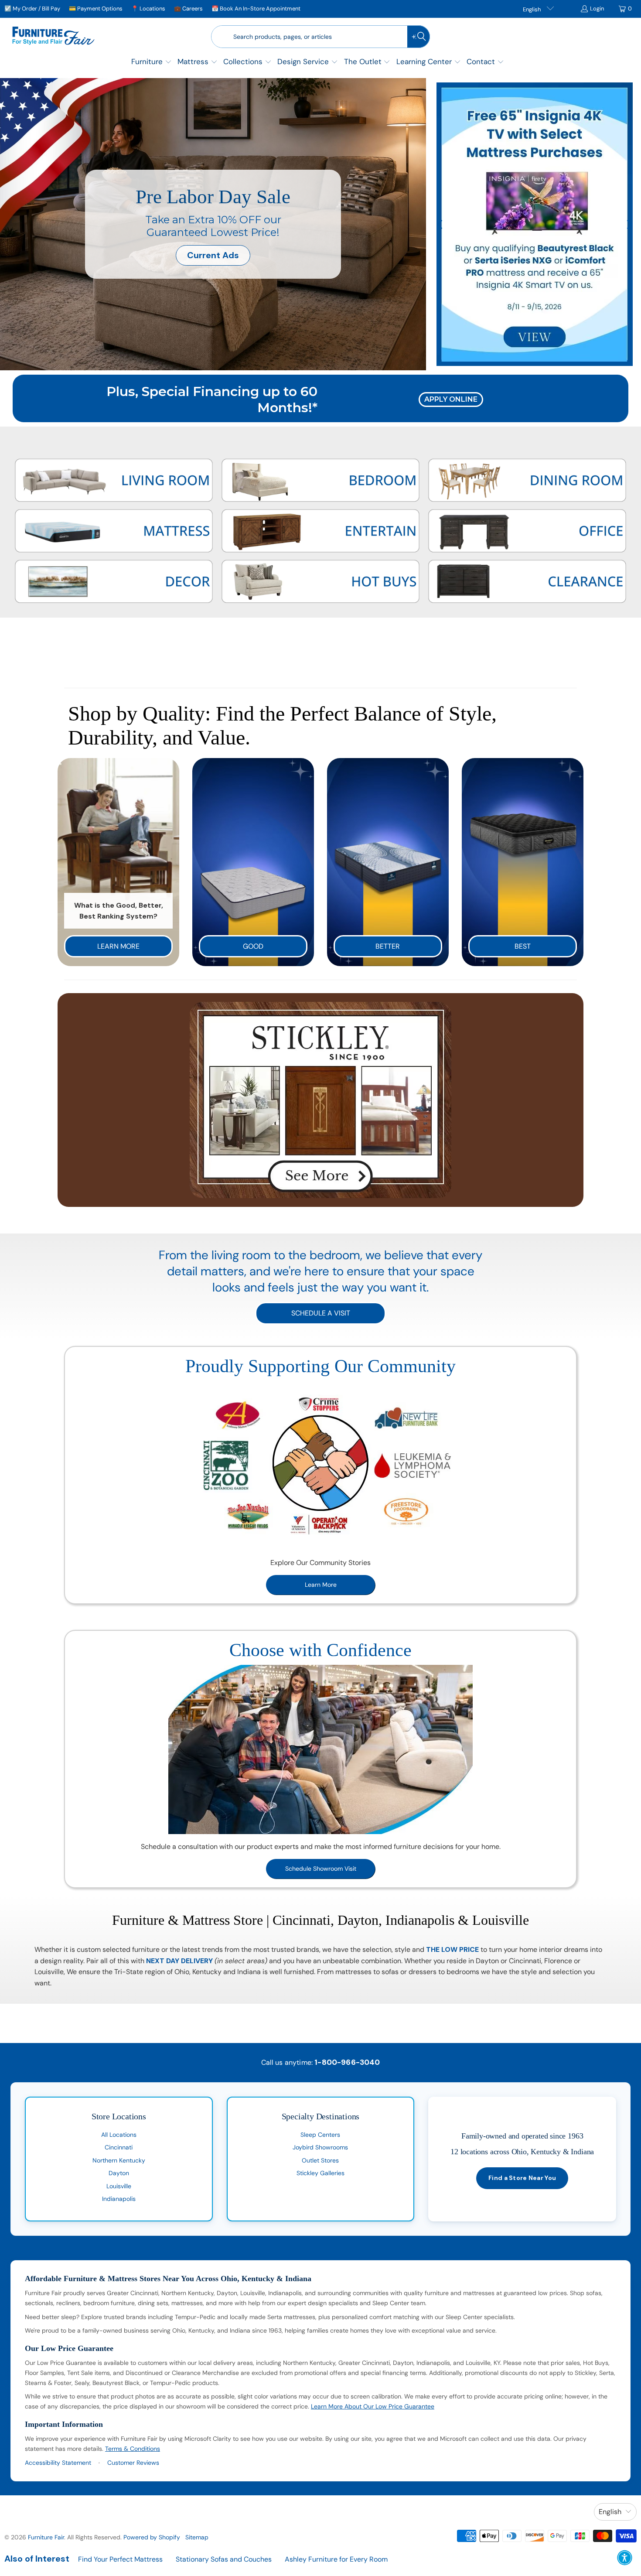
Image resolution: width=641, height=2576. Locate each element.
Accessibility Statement (58, 2463)
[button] (152, 63)
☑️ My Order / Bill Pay (32, 9)
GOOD (253, 946)
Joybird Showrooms (320, 2147)
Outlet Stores (320, 2160)
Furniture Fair (46, 2537)
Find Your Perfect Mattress (120, 2559)
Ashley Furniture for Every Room (336, 2559)
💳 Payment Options (96, 9)
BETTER (388, 946)
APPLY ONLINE (451, 399)
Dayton (119, 2173)
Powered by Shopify (152, 2537)
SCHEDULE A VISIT (321, 1313)
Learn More (321, 1585)
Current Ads (213, 255)
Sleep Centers (320, 2135)
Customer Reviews (133, 2463)
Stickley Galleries (320, 2173)
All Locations (119, 2135)
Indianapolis (119, 2199)
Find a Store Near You (522, 2178)
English (532, 9)
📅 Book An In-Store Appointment (256, 9)
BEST (523, 946)
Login (597, 9)
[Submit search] (419, 37)
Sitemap (197, 2537)
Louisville (119, 2186)
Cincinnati (119, 2147)
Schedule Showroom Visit (321, 1869)
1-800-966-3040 (347, 2062)
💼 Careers (188, 9)
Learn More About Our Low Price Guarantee (373, 2406)
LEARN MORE (118, 946)
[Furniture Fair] (53, 37)
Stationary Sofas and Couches (224, 2559)
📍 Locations (148, 9)
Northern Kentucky (119, 2160)
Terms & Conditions (133, 2449)
